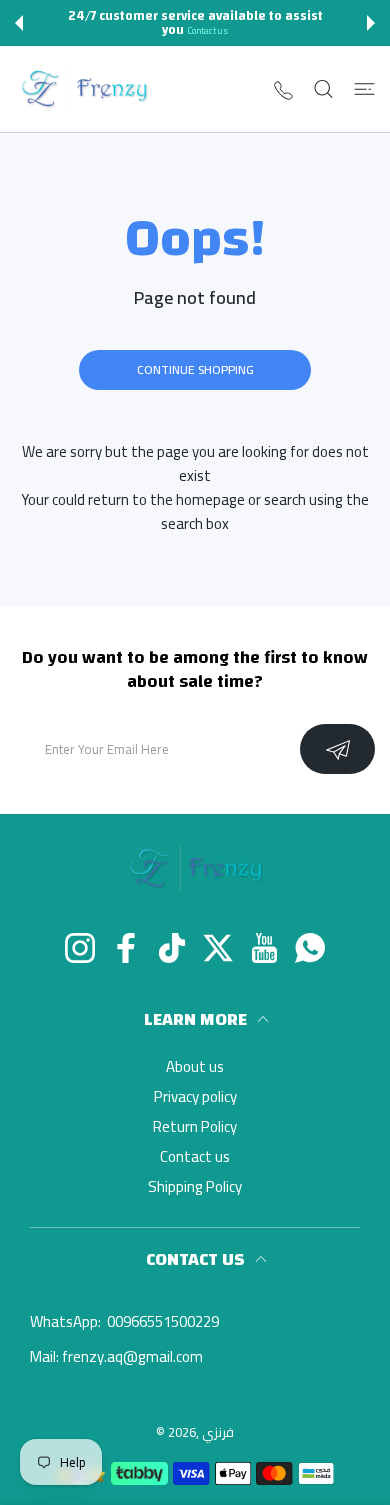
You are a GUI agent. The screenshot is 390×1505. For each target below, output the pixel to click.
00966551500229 (161, 1321)
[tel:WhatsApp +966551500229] (283, 89)
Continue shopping (195, 369)
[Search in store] (323, 89)
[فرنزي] (84, 89)
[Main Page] (364, 89)
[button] (19, 23)
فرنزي (218, 1432)
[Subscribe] (337, 749)
